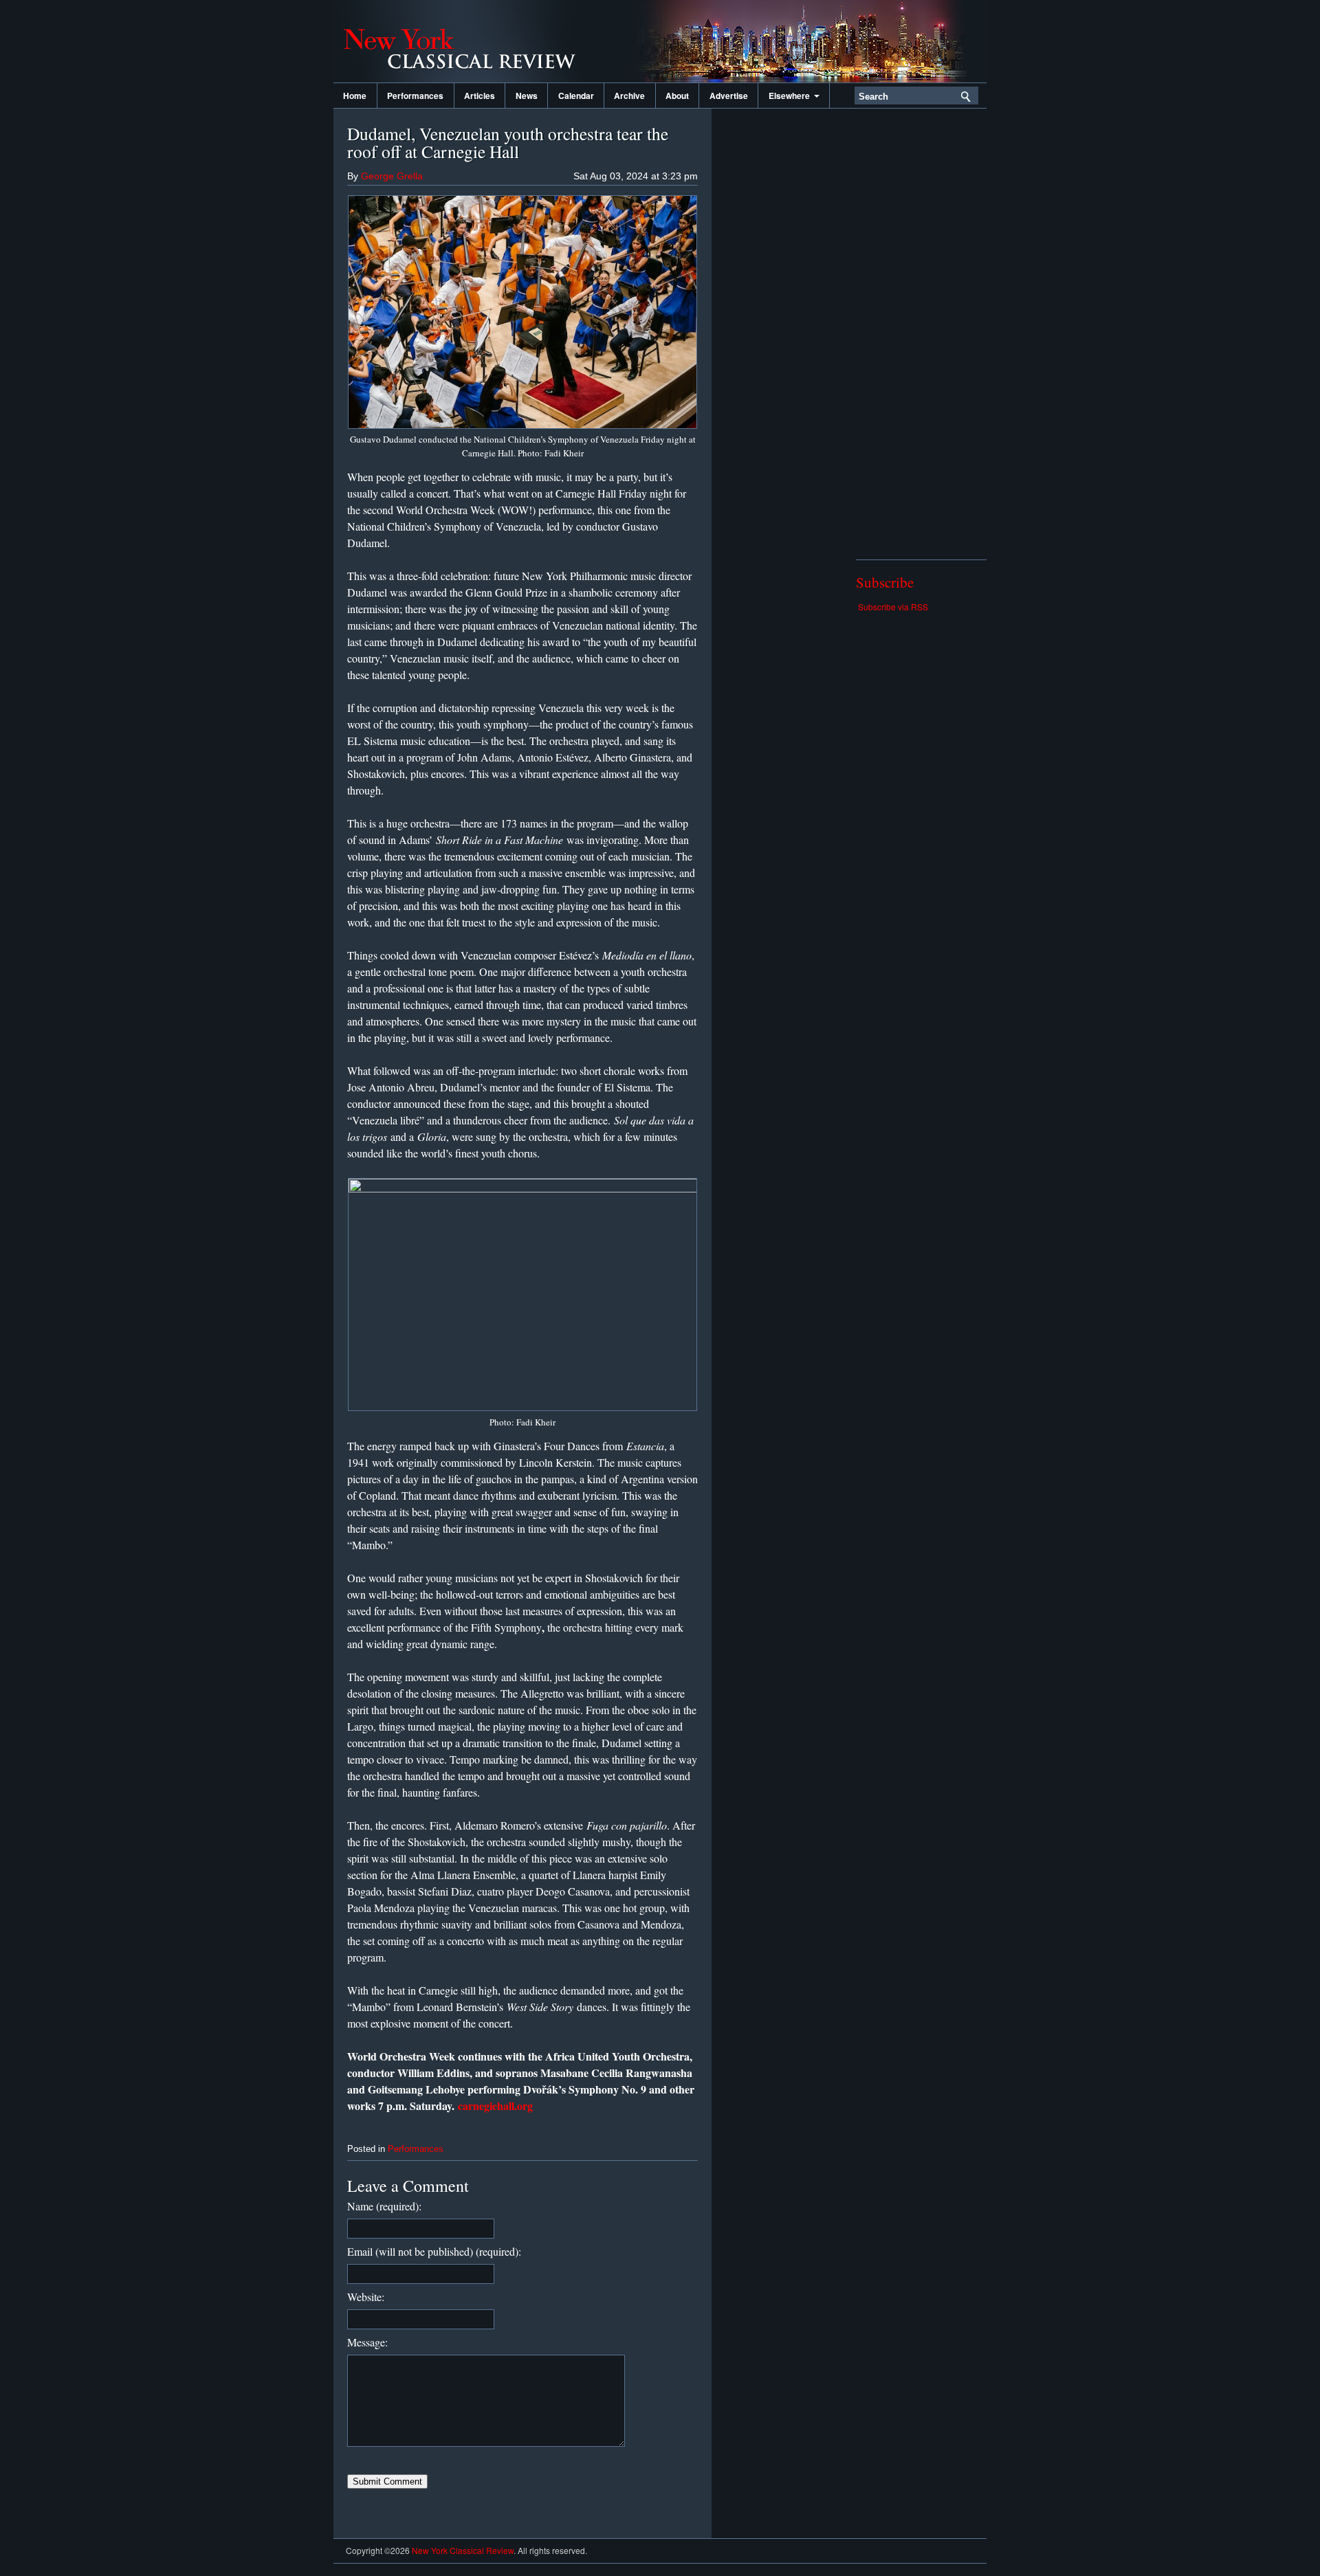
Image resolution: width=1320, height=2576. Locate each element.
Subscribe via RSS (893, 607)
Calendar (576, 96)
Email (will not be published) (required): (434, 2251)
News (527, 96)
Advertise (729, 96)
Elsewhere (791, 96)
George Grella (392, 176)
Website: (366, 2297)
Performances (415, 96)
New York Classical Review (471, 41)
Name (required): (384, 2206)
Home (355, 96)
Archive (629, 96)
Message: (367, 2342)
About (677, 96)
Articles (480, 96)
